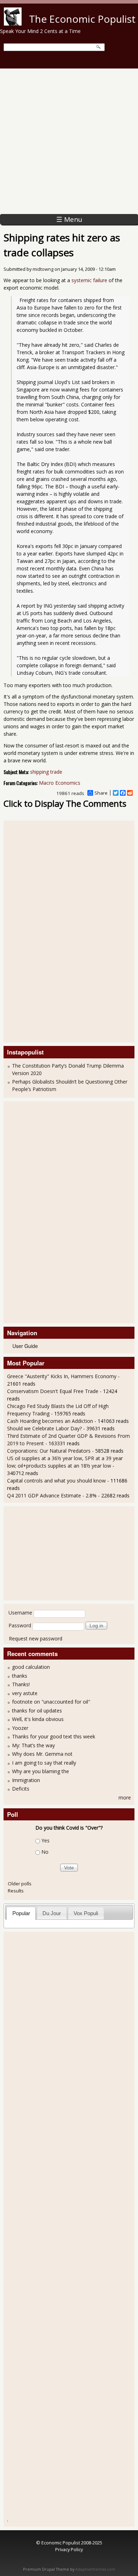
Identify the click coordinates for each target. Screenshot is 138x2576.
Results (16, 1891)
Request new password (36, 1638)
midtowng (43, 269)
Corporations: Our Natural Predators (49, 1451)
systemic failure (89, 280)
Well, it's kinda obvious (38, 1719)
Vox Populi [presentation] (86, 1913)
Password (20, 1625)
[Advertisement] (69, 141)
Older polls (20, 1884)
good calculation (31, 1667)
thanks (20, 1676)
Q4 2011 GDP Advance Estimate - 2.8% (52, 1495)
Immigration (26, 1780)
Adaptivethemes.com (95, 2569)
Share (101, 793)
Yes (45, 1840)
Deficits (21, 1789)
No (45, 1852)
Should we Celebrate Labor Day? (44, 1428)
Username (20, 1613)
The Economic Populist (82, 19)
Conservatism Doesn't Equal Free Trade (53, 1391)
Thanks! (21, 1684)
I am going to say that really (44, 1763)
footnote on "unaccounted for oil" (51, 1702)
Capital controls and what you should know (56, 1481)
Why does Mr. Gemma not (42, 1754)
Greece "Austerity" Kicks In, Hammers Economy (62, 1376)
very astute (25, 1693)
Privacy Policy (69, 2549)
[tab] (21, 1913)
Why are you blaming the (41, 1771)
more (125, 1797)
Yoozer (20, 1728)
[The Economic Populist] (13, 24)
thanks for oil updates (37, 1711)
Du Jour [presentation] (52, 1913)
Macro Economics (60, 783)
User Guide (25, 1346)
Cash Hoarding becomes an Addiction (50, 1421)
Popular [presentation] (21, 1913)
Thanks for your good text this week (54, 1736)
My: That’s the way (33, 1745)
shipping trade (46, 772)
